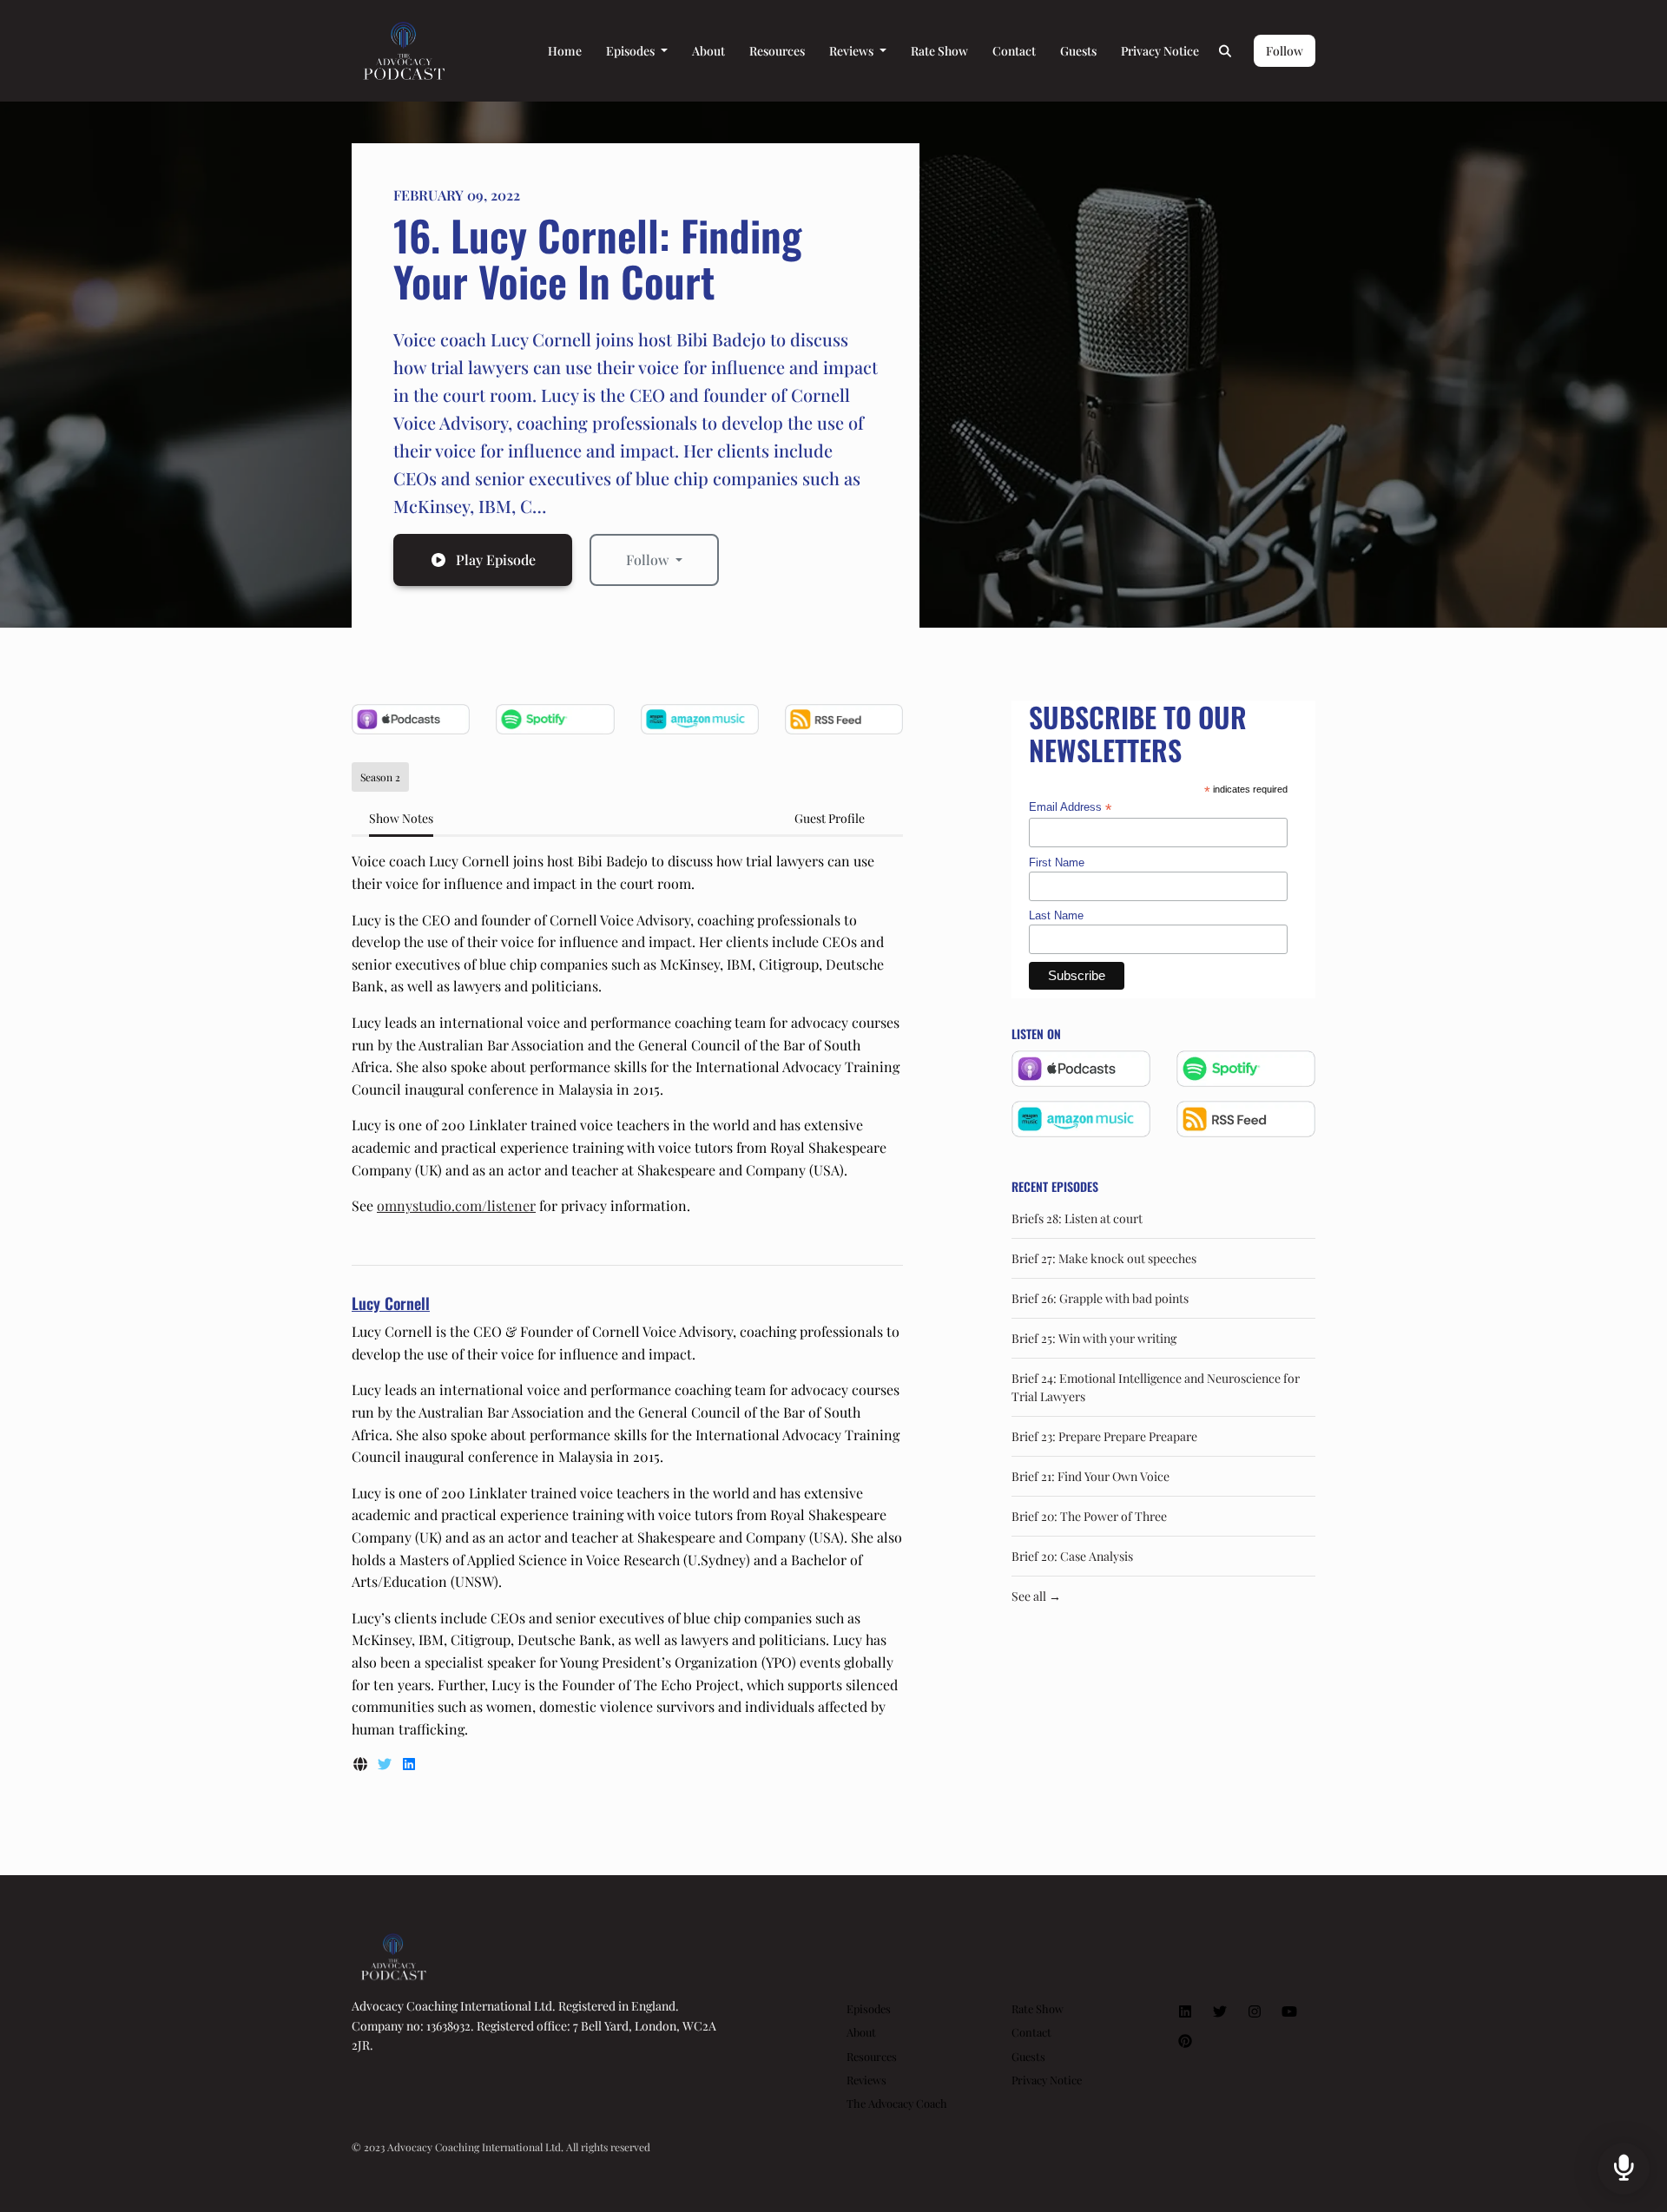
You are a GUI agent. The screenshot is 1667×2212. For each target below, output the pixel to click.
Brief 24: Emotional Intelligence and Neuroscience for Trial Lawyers (1156, 1387)
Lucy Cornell (391, 1303)
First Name (1057, 862)
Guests (1078, 51)
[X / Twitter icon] (1220, 2011)
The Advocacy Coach (897, 2103)
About (708, 51)
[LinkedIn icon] (1185, 2011)
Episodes (632, 51)
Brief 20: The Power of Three (1089, 1516)
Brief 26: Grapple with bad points (1100, 1298)
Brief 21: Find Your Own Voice (1090, 1476)
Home (565, 51)
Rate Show (939, 51)
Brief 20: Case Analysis (1072, 1556)
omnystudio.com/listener (456, 1205)
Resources (777, 51)
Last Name (1056, 915)
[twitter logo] (386, 1764)
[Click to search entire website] (1226, 51)
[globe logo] (362, 1764)
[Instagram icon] (1255, 2011)
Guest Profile (830, 818)
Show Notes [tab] (401, 818)
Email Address (1070, 808)
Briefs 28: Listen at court (1077, 1218)
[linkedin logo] (409, 1764)
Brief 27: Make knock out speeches (1104, 1258)
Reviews (853, 51)
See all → (1036, 1596)
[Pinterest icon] (1185, 2041)
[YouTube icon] (1289, 2011)
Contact (1014, 51)
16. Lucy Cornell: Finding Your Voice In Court (597, 258)
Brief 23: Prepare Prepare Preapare (1104, 1436)
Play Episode (496, 560)
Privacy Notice (1160, 51)
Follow (1285, 51)
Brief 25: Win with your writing (1094, 1338)
